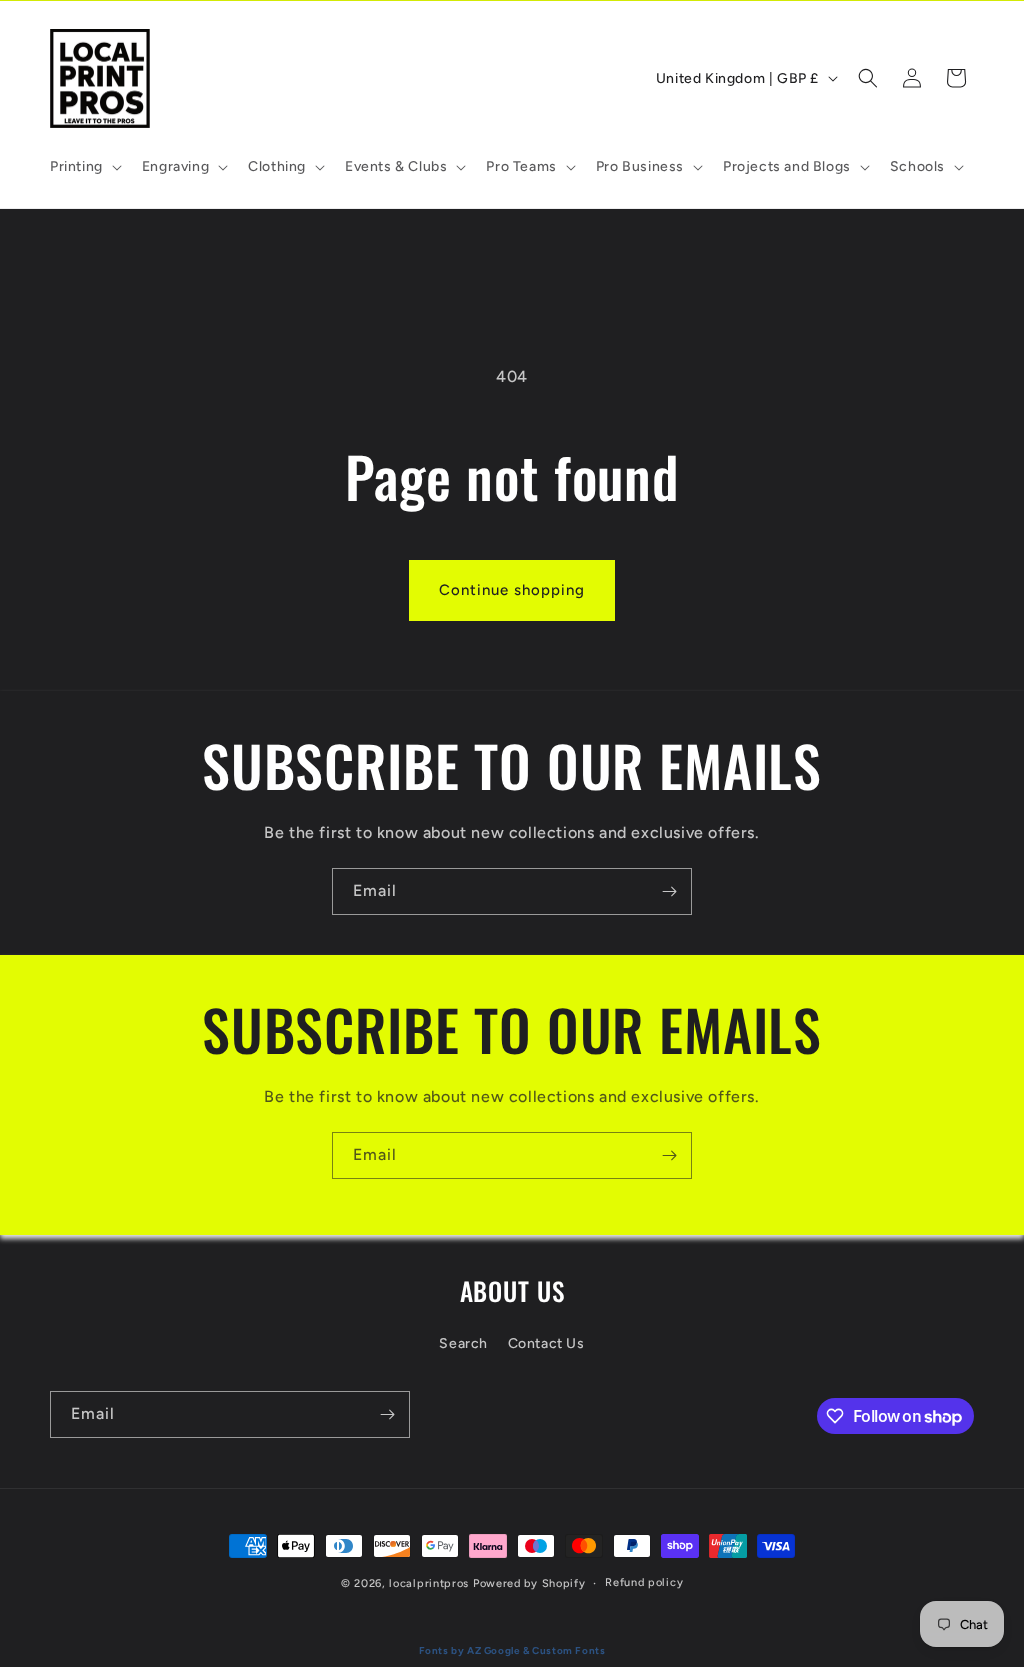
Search (463, 1343)
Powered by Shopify (529, 1583)
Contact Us (546, 1343)
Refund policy (644, 1582)
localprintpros (429, 1583)
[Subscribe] (669, 891)
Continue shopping (512, 590)
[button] (84, 167)
